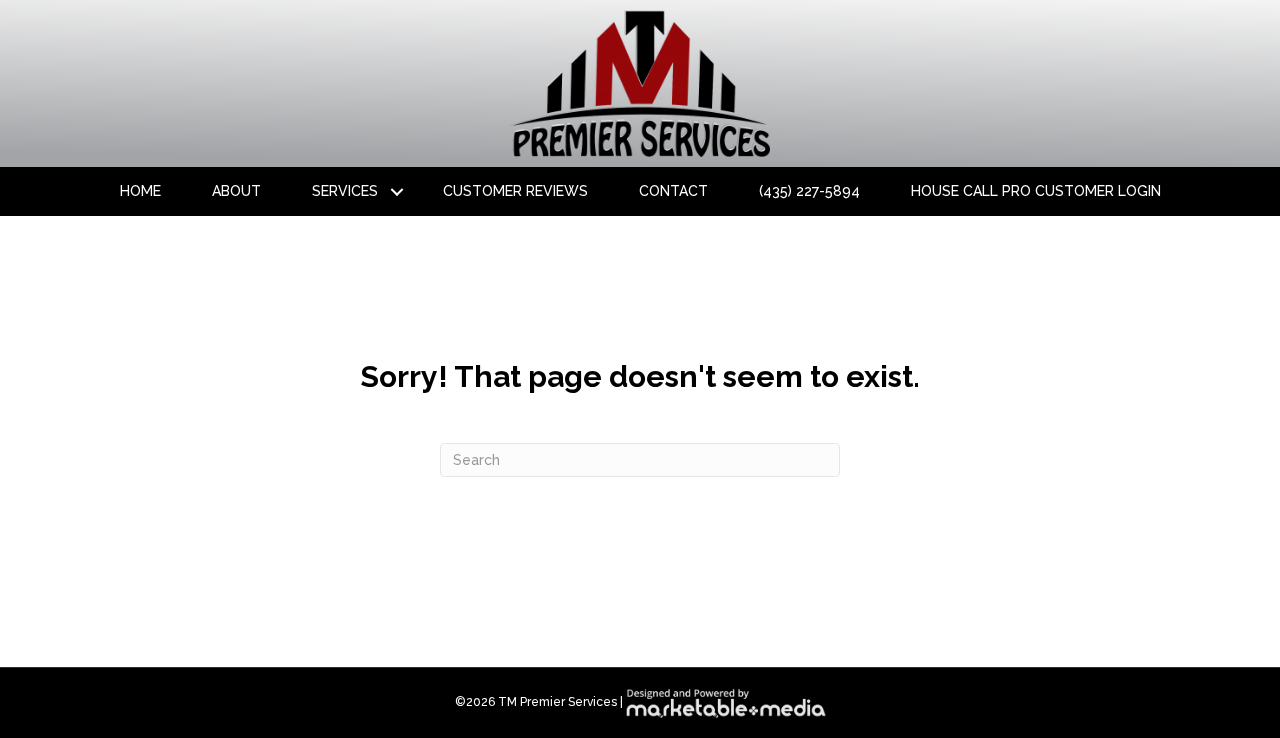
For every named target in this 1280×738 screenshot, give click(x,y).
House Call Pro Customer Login (1036, 191)
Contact (673, 191)
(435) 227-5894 (809, 191)
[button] (397, 191)
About (236, 191)
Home (140, 191)
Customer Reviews (515, 191)
